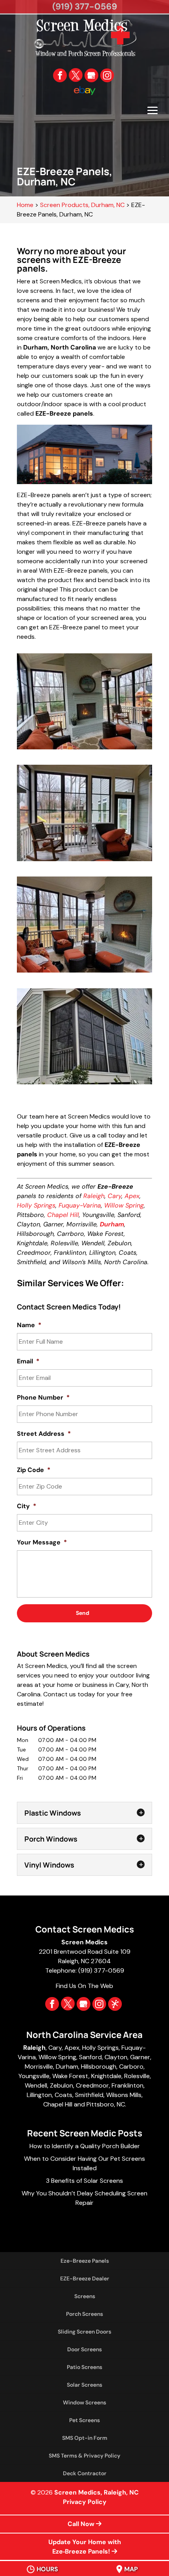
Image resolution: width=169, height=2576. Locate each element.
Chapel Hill (63, 1215)
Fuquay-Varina (80, 1205)
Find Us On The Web (84, 1986)
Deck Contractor (85, 2473)
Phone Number (43, 1398)
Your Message (42, 1542)
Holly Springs (36, 1205)
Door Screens (84, 2349)
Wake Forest (70, 2076)
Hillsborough (99, 2067)
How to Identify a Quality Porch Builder (85, 2146)
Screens (85, 2296)
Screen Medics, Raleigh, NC (96, 2492)
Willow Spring (124, 1205)
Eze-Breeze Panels (85, 2261)
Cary (115, 1196)
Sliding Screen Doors (84, 2332)
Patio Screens (84, 2367)
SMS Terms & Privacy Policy (84, 2456)
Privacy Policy (85, 2502)
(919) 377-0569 (85, 6)
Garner (140, 2057)
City (27, 1506)
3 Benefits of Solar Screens (84, 2181)
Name (29, 1325)
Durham (67, 2067)
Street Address (44, 1434)
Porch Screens (84, 2314)
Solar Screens (84, 2385)
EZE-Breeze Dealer (85, 2278)
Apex (132, 1196)
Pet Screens (84, 2420)
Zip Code (34, 1470)
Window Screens (84, 2402)
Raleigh (94, 1196)
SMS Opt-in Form (85, 2438)
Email (28, 1361)
